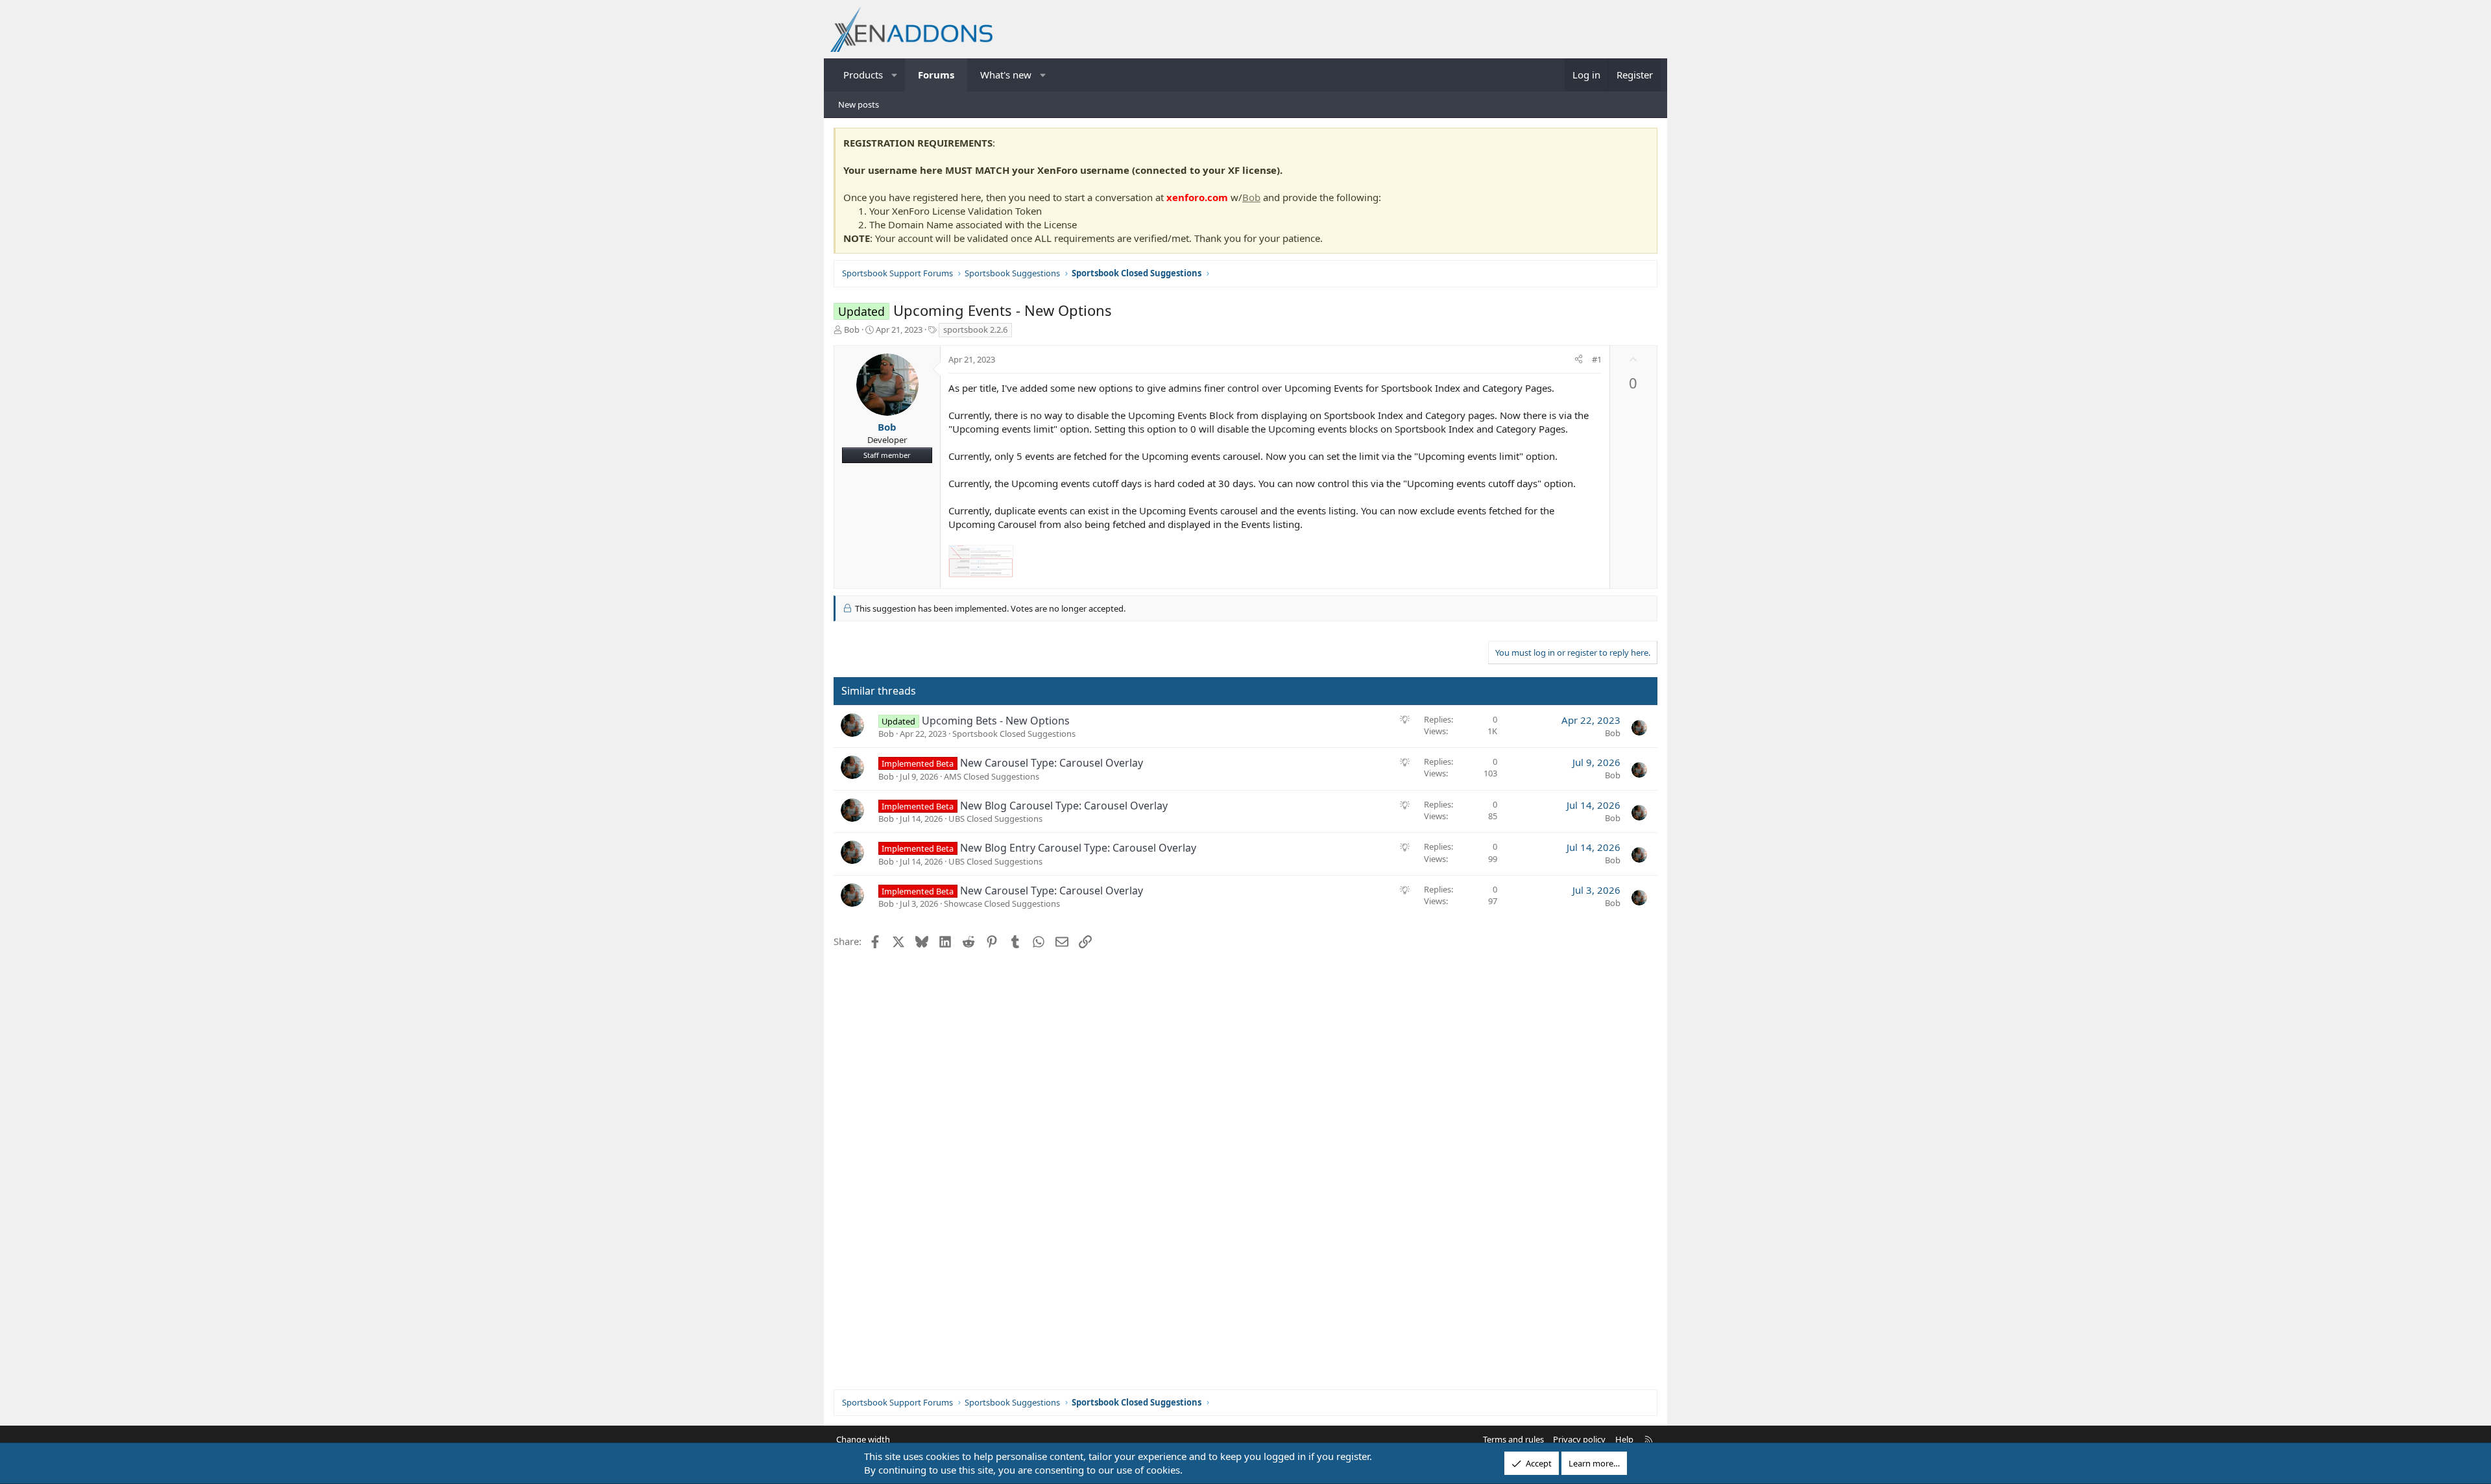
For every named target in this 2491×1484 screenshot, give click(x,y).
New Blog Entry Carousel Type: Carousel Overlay (1078, 848)
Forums (936, 75)
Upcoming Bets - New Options (996, 721)
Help (1624, 1439)
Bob (1251, 197)
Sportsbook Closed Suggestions (1014, 734)
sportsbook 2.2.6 (975, 329)
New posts (859, 104)
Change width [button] (863, 1439)
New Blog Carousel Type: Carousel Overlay (1064, 806)
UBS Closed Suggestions (995, 819)
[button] (895, 75)
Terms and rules (1513, 1439)
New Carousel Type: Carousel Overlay (1052, 763)
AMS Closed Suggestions (992, 776)
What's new (1006, 75)
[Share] (1579, 359)
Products (863, 75)
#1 (1597, 359)
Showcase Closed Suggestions (1002, 904)
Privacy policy (1579, 1439)
